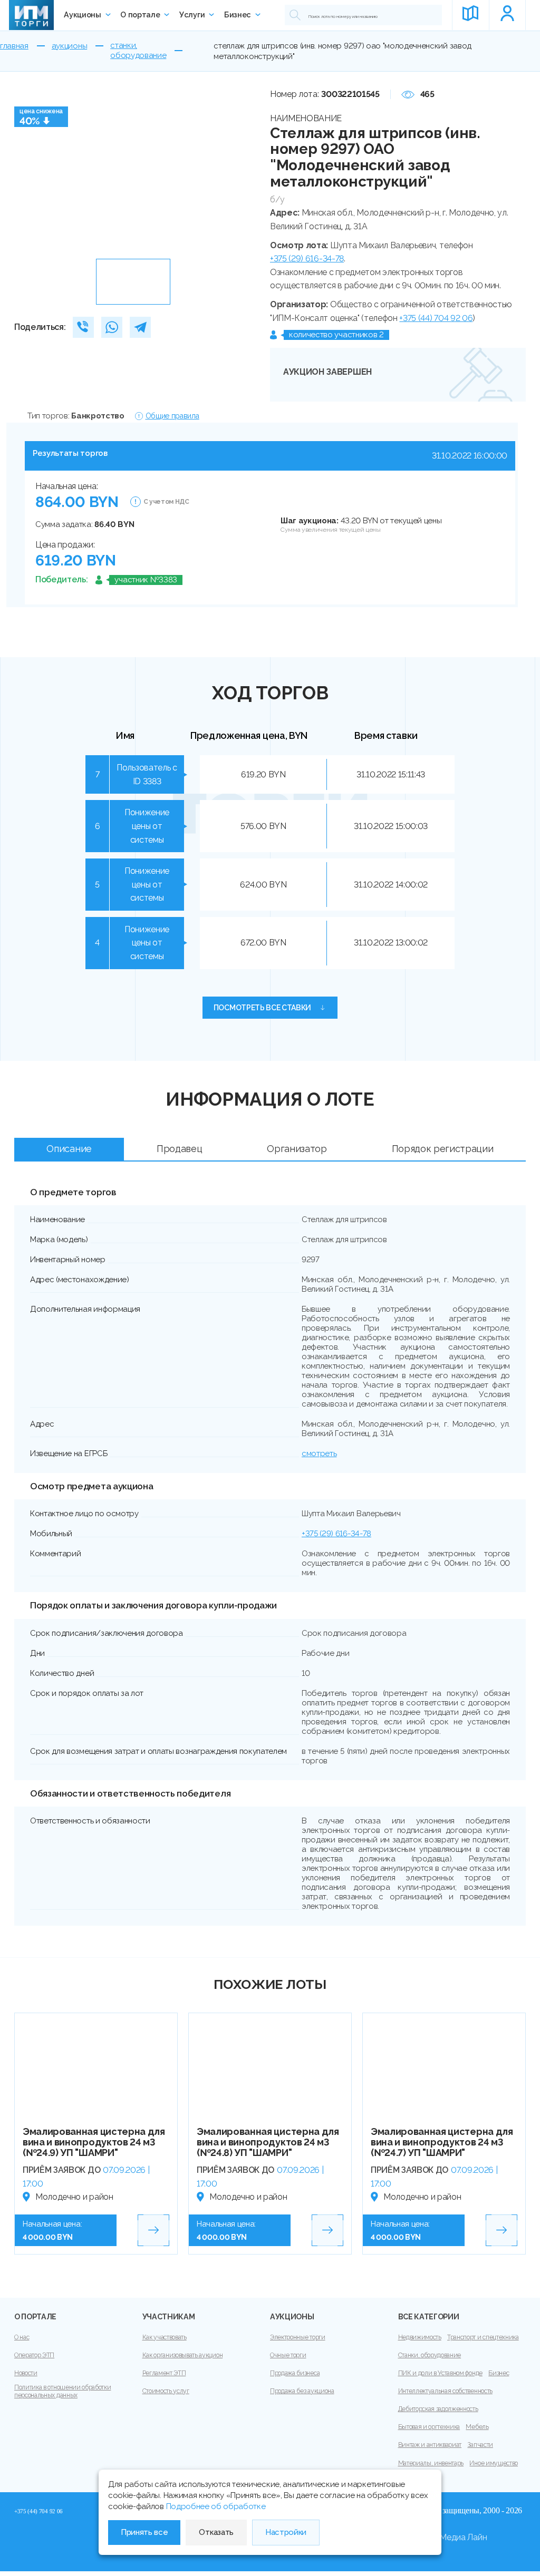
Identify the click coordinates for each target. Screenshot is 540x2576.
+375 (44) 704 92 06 (436, 318)
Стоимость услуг (166, 2391)
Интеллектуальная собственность (445, 2391)
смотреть (319, 1453)
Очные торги (288, 2355)
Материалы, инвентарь (431, 2463)
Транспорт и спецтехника (483, 2337)
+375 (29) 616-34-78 (307, 258)
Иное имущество (494, 2463)
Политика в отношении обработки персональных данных (62, 2391)
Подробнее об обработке (216, 2506)
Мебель (477, 2427)
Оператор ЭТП (34, 2355)
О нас (22, 2337)
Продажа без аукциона (302, 2391)
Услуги (192, 15)
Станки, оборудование (430, 2355)
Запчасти (480, 2445)
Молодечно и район (74, 2197)
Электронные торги (298, 2337)
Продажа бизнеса (295, 2373)
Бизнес (238, 15)
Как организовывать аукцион (183, 2355)
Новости (26, 2373)
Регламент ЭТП (164, 2373)
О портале (140, 15)
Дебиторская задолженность (438, 2409)
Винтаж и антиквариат (430, 2445)
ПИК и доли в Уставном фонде (440, 2373)
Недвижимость (420, 2337)
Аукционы (82, 15)
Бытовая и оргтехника (429, 2427)
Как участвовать (165, 2337)
